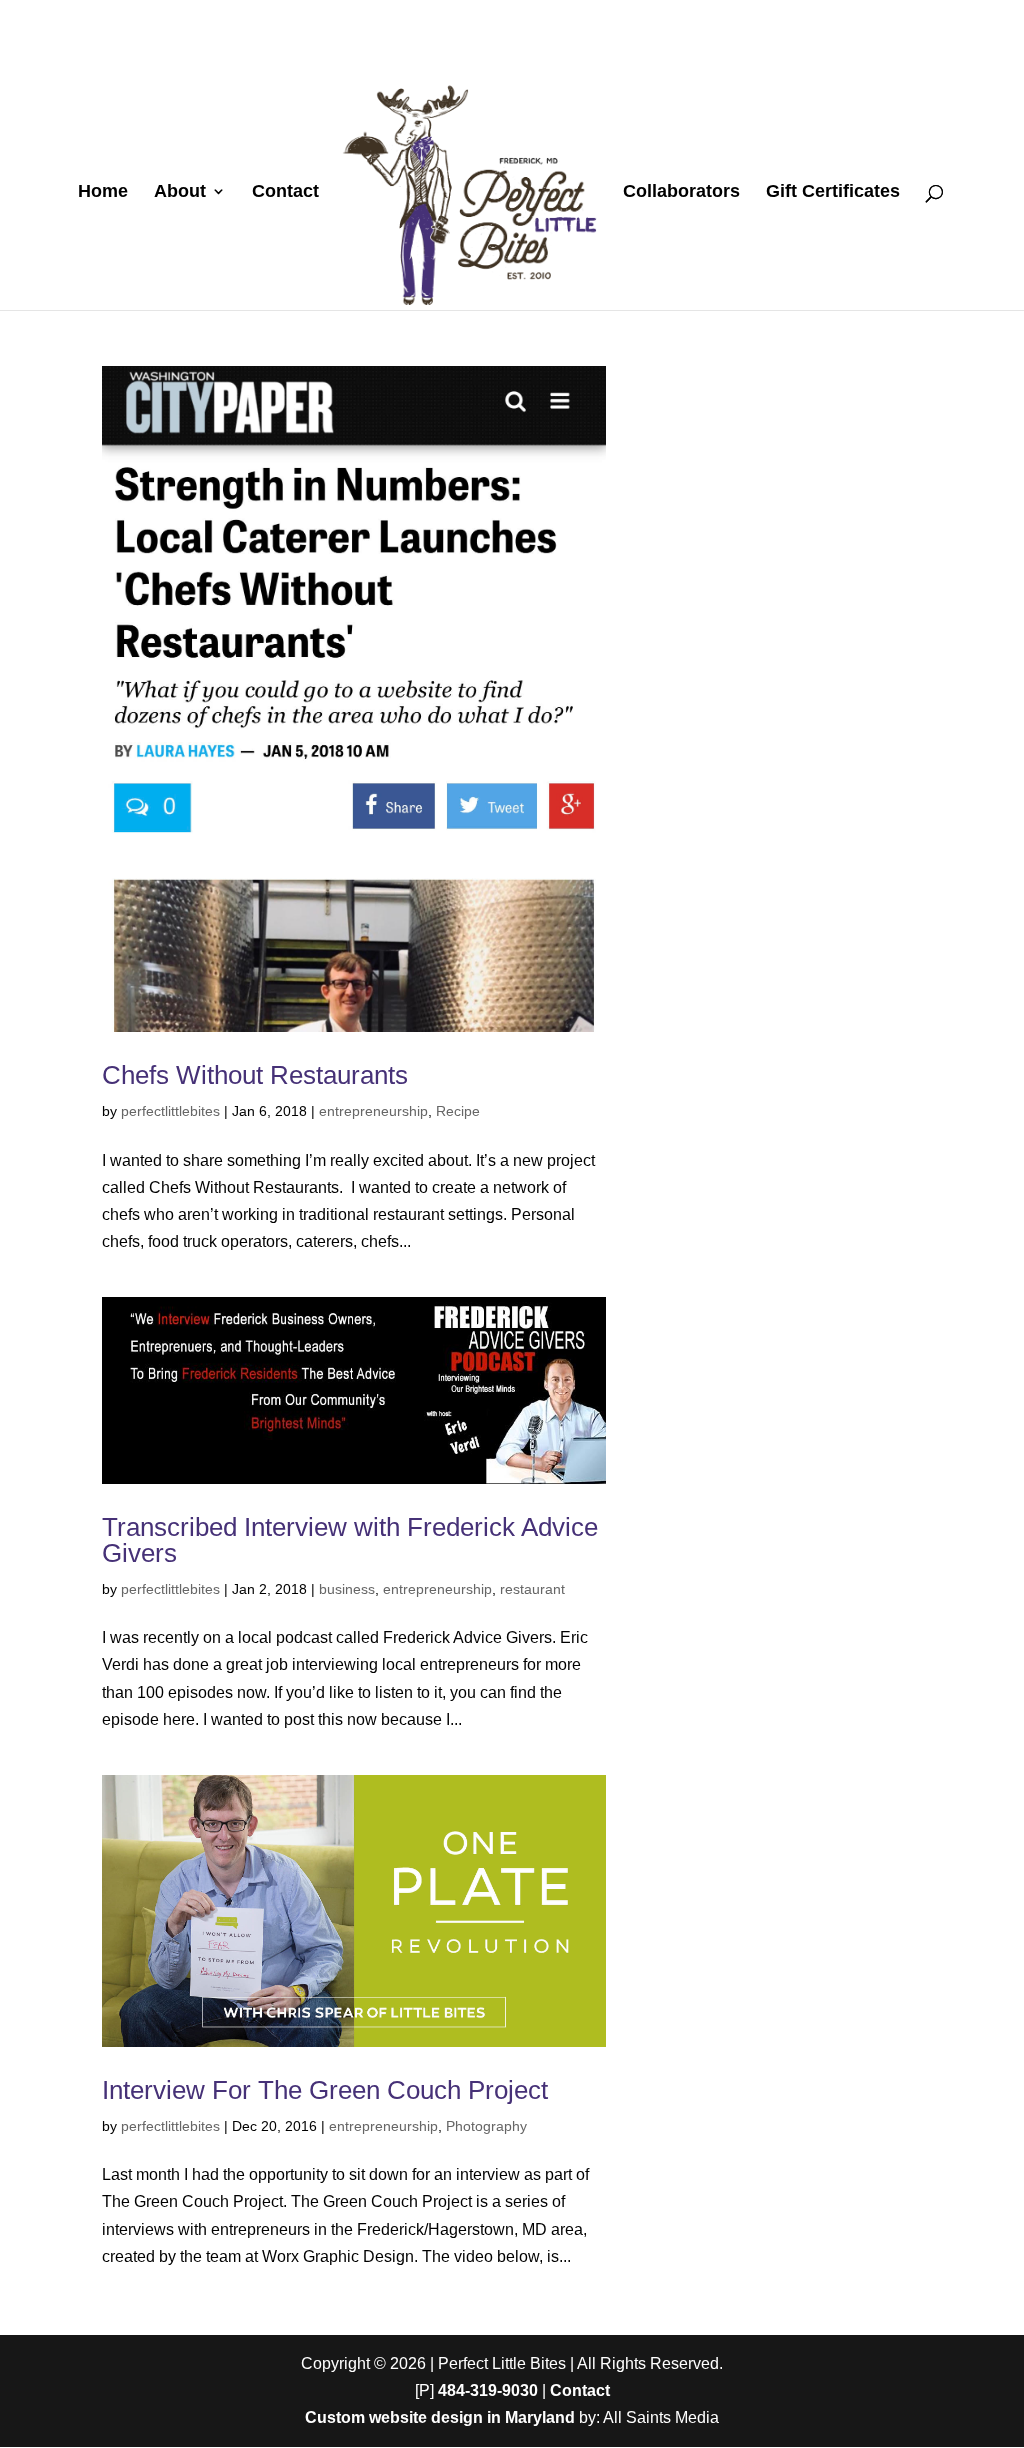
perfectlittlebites (170, 1111)
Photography (486, 2126)
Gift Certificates (833, 192)
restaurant (532, 1589)
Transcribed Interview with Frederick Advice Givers (350, 1540)
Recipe (458, 1111)
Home (103, 192)
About (180, 192)
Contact (285, 192)
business (347, 1589)
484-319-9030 (488, 2390)
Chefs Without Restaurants (255, 1075)
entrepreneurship (373, 1111)
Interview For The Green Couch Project (325, 2090)
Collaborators (681, 192)
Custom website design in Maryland (440, 2417)
